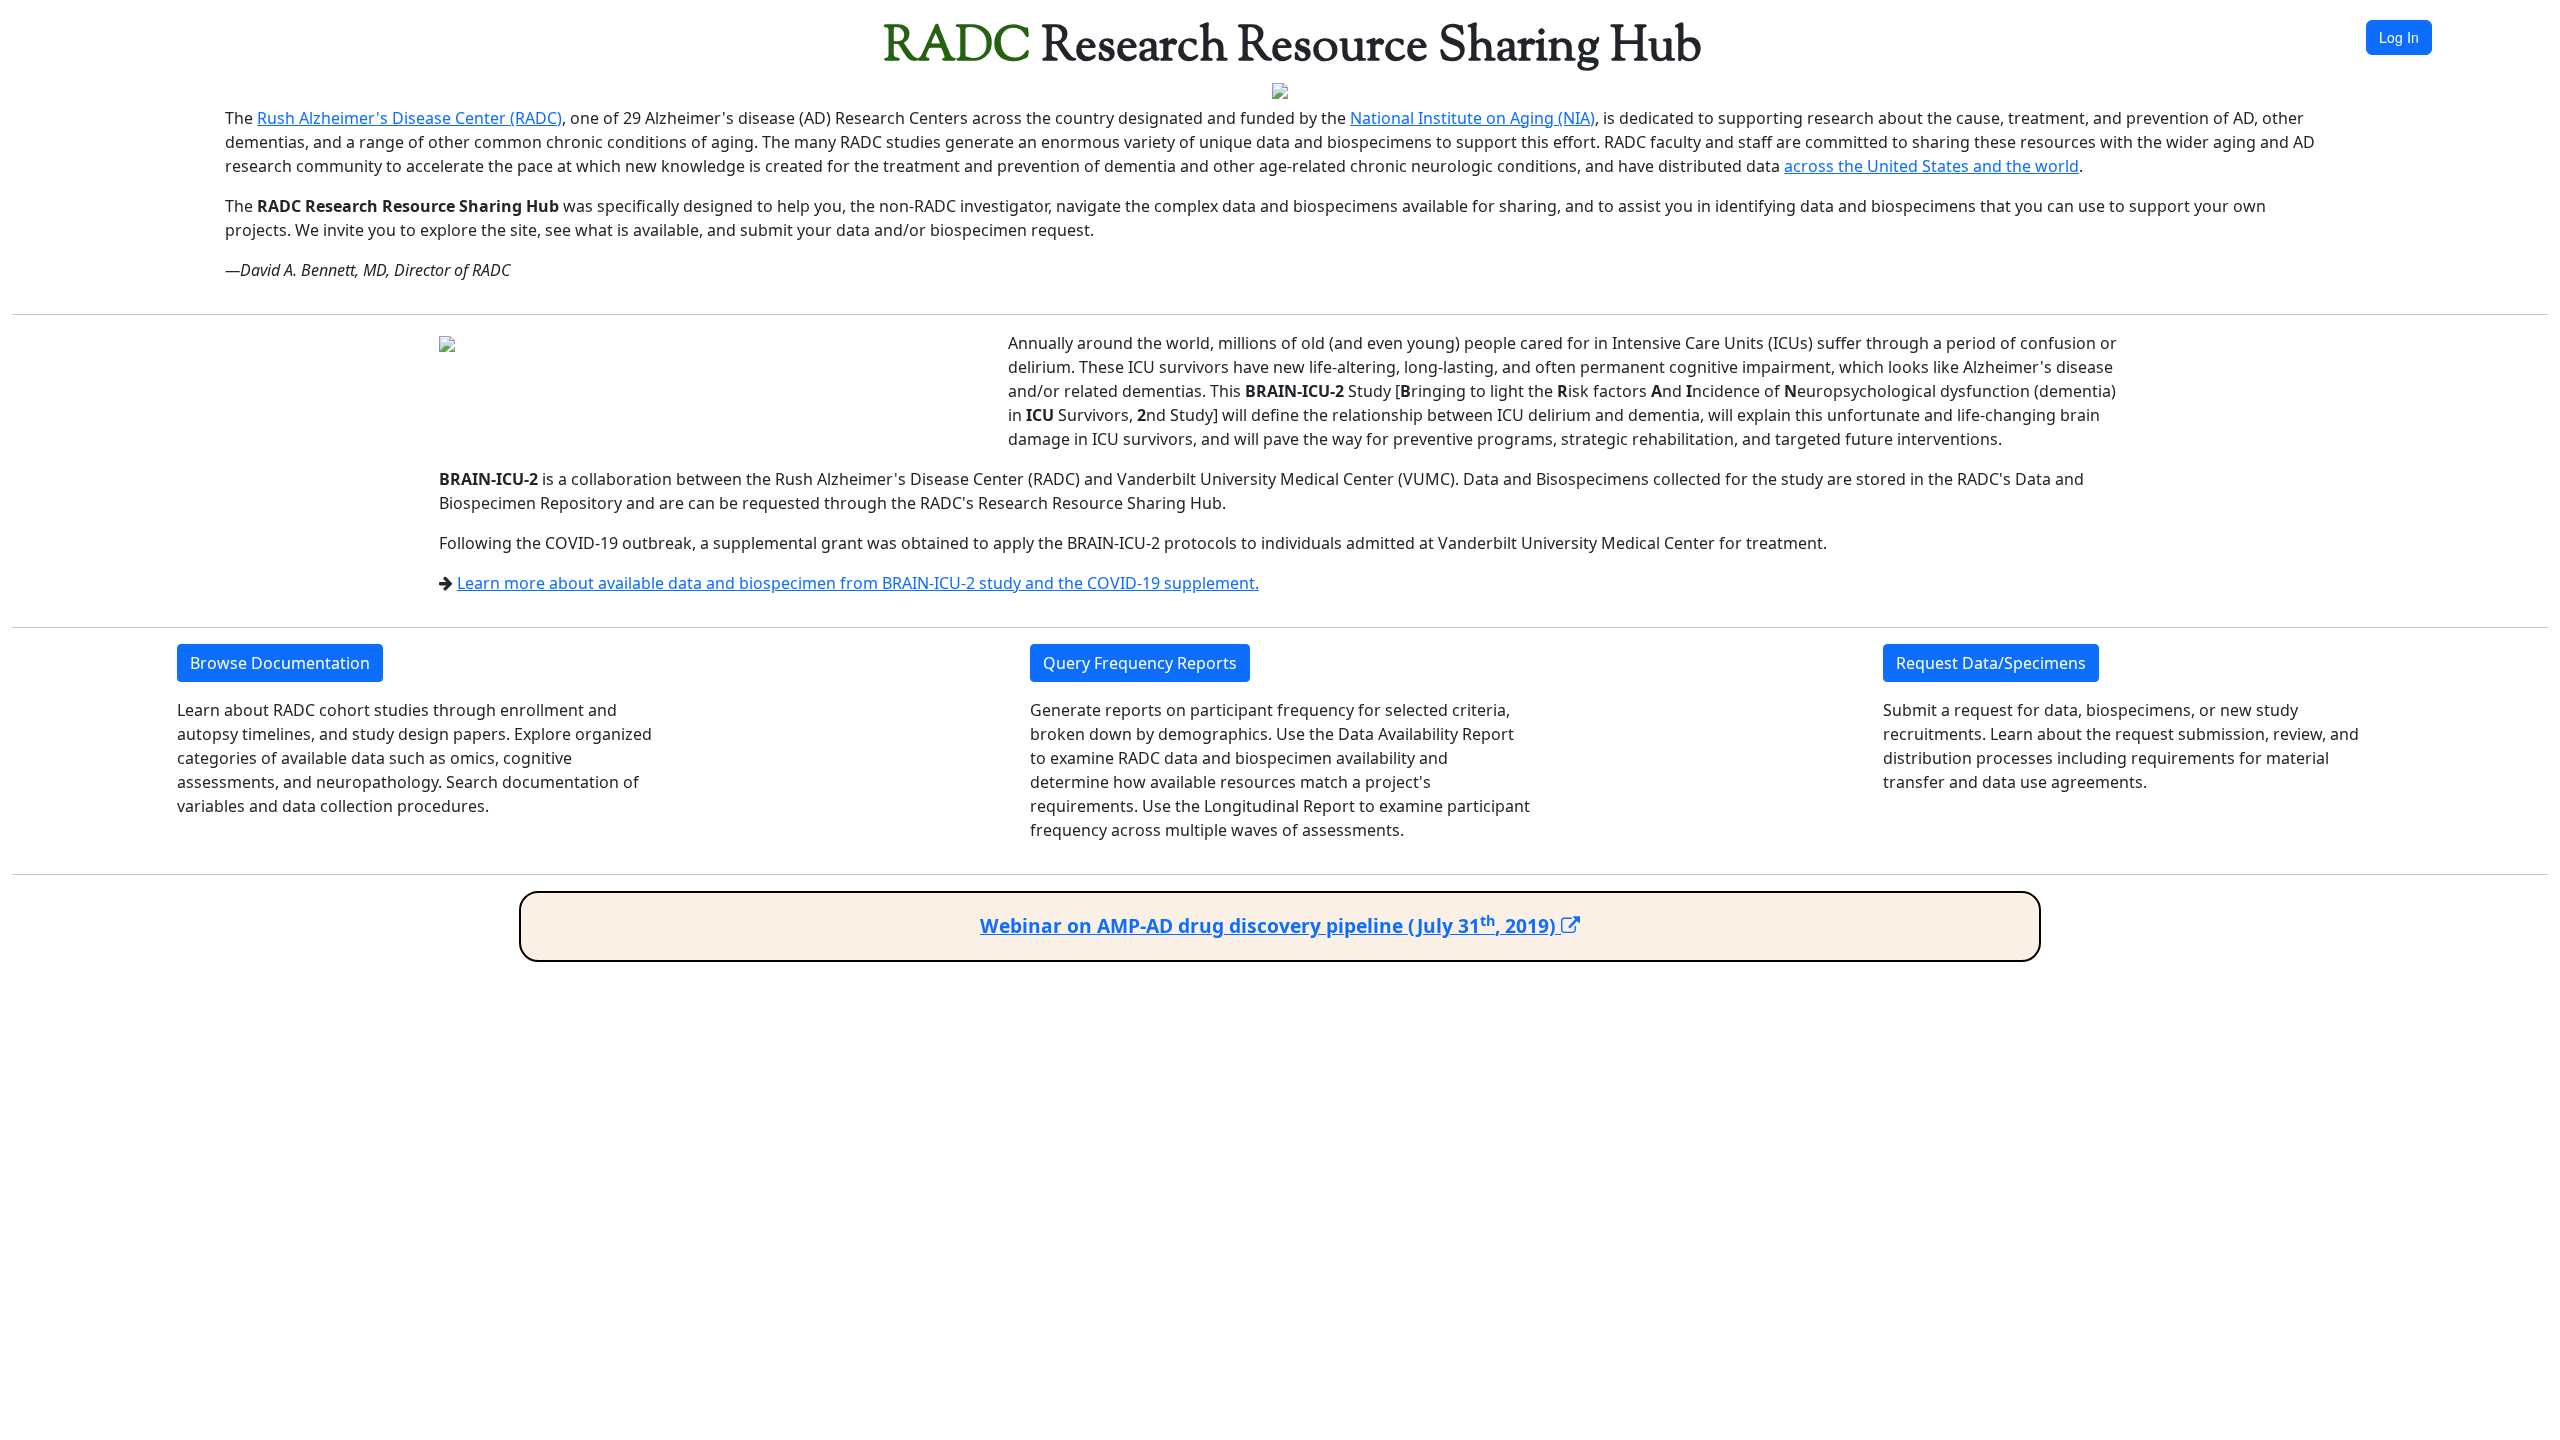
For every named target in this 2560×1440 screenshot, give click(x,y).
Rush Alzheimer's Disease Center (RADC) (409, 118)
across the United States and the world (1931, 166)
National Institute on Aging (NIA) (1472, 118)
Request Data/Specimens (1991, 663)
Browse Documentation (280, 663)
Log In (2399, 37)
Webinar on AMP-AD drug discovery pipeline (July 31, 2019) (1270, 925)
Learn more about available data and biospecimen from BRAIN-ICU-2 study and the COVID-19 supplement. (858, 583)
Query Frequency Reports (1140, 663)
